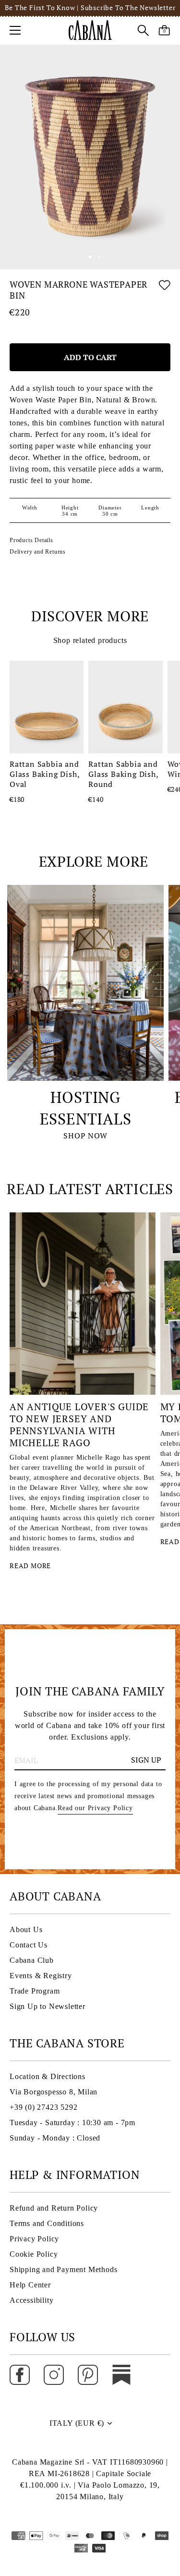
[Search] (143, 32)
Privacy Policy (34, 2239)
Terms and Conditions (47, 2223)
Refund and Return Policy (54, 2208)
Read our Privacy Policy (95, 1808)
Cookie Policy (34, 2254)
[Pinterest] (88, 2374)
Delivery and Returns (38, 552)
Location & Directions (48, 2076)
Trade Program (35, 1991)
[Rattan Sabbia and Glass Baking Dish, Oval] (47, 707)
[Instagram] (54, 2374)
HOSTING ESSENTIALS (86, 1108)
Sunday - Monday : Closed (55, 2138)
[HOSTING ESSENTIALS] (85, 983)
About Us (26, 1929)
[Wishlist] (165, 292)
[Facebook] (20, 2374)
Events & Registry (41, 1976)
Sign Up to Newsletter (48, 2006)
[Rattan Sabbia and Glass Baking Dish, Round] (125, 707)
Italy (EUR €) (77, 2423)
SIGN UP (146, 1760)
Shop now (85, 1136)
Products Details (31, 540)
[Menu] (15, 30)
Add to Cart (90, 357)
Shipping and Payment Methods (63, 2269)
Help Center (30, 2285)
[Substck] (121, 2374)
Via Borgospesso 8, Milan (54, 2092)
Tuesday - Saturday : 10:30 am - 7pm (72, 2122)
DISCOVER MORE (90, 616)
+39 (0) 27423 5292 (43, 2107)
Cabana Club (32, 1960)
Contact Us (29, 1945)
